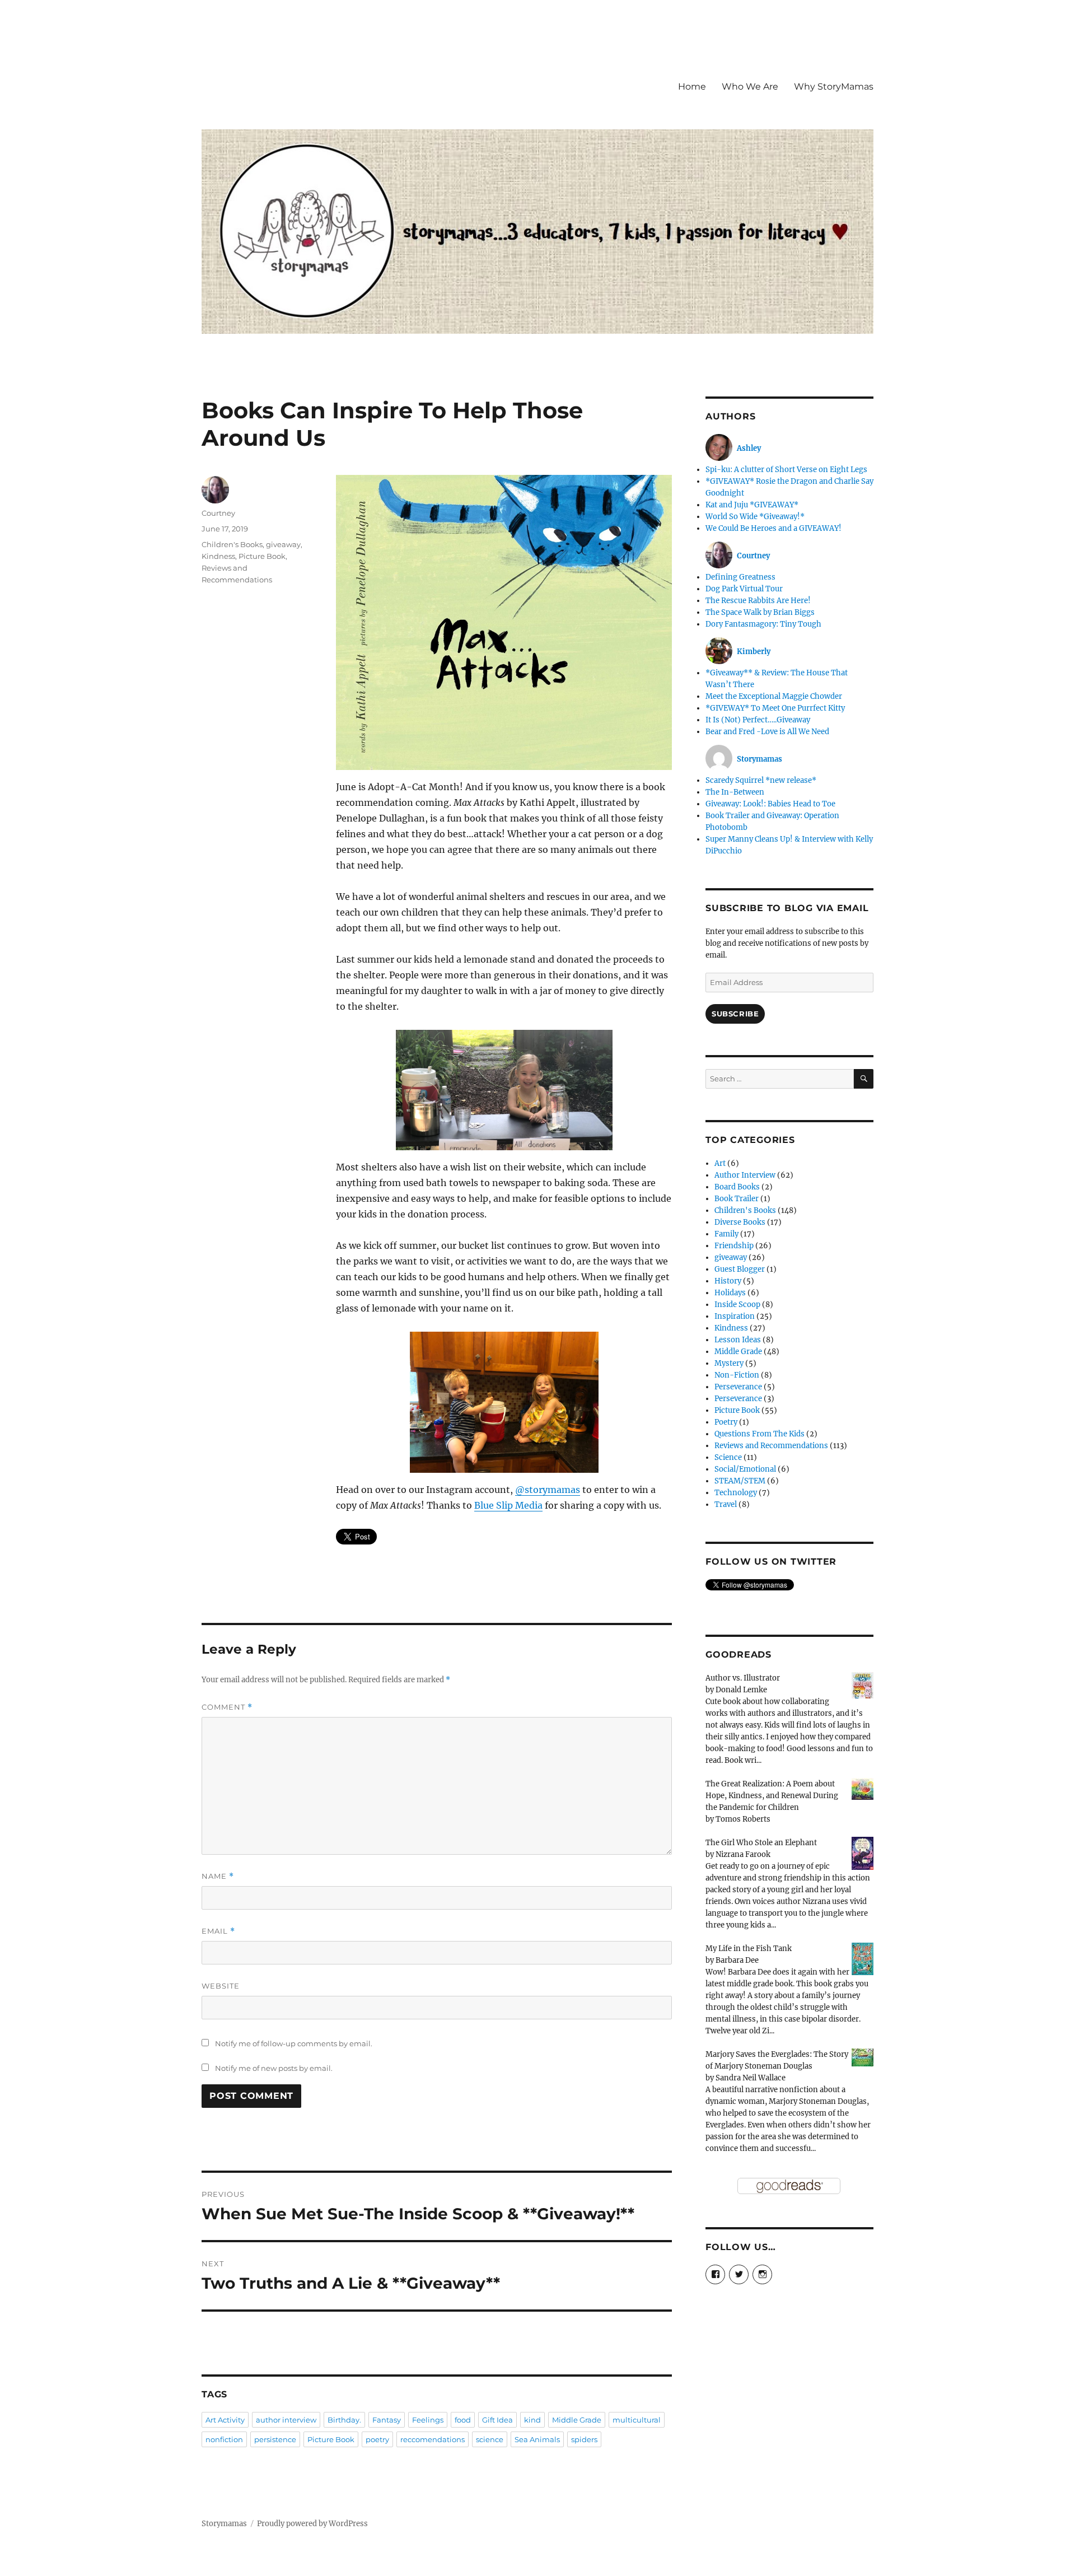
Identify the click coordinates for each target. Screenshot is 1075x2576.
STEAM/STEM (740, 1481)
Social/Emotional (745, 1469)
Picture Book (262, 556)
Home (692, 87)
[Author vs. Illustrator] (863, 1685)
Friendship (734, 1246)
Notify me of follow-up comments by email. (294, 2043)
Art (720, 1163)
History (728, 1281)
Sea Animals (537, 2439)
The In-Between (735, 792)
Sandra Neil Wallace (751, 2078)
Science (728, 1457)
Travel (726, 1504)
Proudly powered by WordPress (312, 2524)
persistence (275, 2439)
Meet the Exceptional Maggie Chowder (774, 696)
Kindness (218, 556)
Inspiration (735, 1316)
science (490, 2439)
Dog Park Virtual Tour (744, 589)
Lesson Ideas (738, 1340)
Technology (736, 1493)
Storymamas (224, 2524)
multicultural (637, 2420)
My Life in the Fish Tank (749, 1949)
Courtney (218, 513)
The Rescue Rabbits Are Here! (758, 601)
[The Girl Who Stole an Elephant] (863, 1853)
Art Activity (225, 2420)
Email (218, 1931)
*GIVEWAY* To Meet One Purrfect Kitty (775, 708)
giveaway (283, 544)
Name (218, 1876)
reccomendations (433, 2439)
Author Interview (745, 1175)
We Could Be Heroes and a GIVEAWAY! (773, 528)
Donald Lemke (741, 1690)
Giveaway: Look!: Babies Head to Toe (770, 804)
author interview (286, 2420)
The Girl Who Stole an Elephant (761, 1843)
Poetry (726, 1422)
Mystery (729, 1363)
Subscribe (735, 1014)
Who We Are (750, 87)
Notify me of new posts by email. (274, 2068)
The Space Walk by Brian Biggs (760, 612)
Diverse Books (740, 1222)
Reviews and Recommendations (771, 1446)
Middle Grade (577, 2420)
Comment (227, 1707)
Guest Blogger (740, 1269)
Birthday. (344, 2420)
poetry (377, 2439)
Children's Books (232, 544)
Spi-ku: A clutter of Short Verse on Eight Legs (786, 470)
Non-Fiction (737, 1375)
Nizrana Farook (743, 1854)
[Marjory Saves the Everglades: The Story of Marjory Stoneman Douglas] (863, 2057)
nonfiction (224, 2439)
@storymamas (548, 1490)
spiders (584, 2439)
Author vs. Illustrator (743, 1678)
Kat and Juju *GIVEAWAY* (752, 505)
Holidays (730, 1293)
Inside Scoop (737, 1305)
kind (532, 2420)
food (463, 2420)
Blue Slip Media (508, 1505)
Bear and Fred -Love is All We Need (767, 732)
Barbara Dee (737, 1960)
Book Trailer (737, 1199)
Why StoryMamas (834, 87)
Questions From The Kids (759, 1434)
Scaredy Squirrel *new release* (761, 780)
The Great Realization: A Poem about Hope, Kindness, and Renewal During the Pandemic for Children (772, 1796)
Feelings (428, 2420)
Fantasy (387, 2420)
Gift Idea (497, 2420)
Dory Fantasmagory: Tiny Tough (763, 624)
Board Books (737, 1187)
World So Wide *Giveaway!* (755, 517)
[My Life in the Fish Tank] (863, 1959)
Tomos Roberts (743, 1819)
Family (726, 1234)
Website (221, 1986)
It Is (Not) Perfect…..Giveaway (758, 720)
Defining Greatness (740, 577)
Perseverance (738, 1387)
